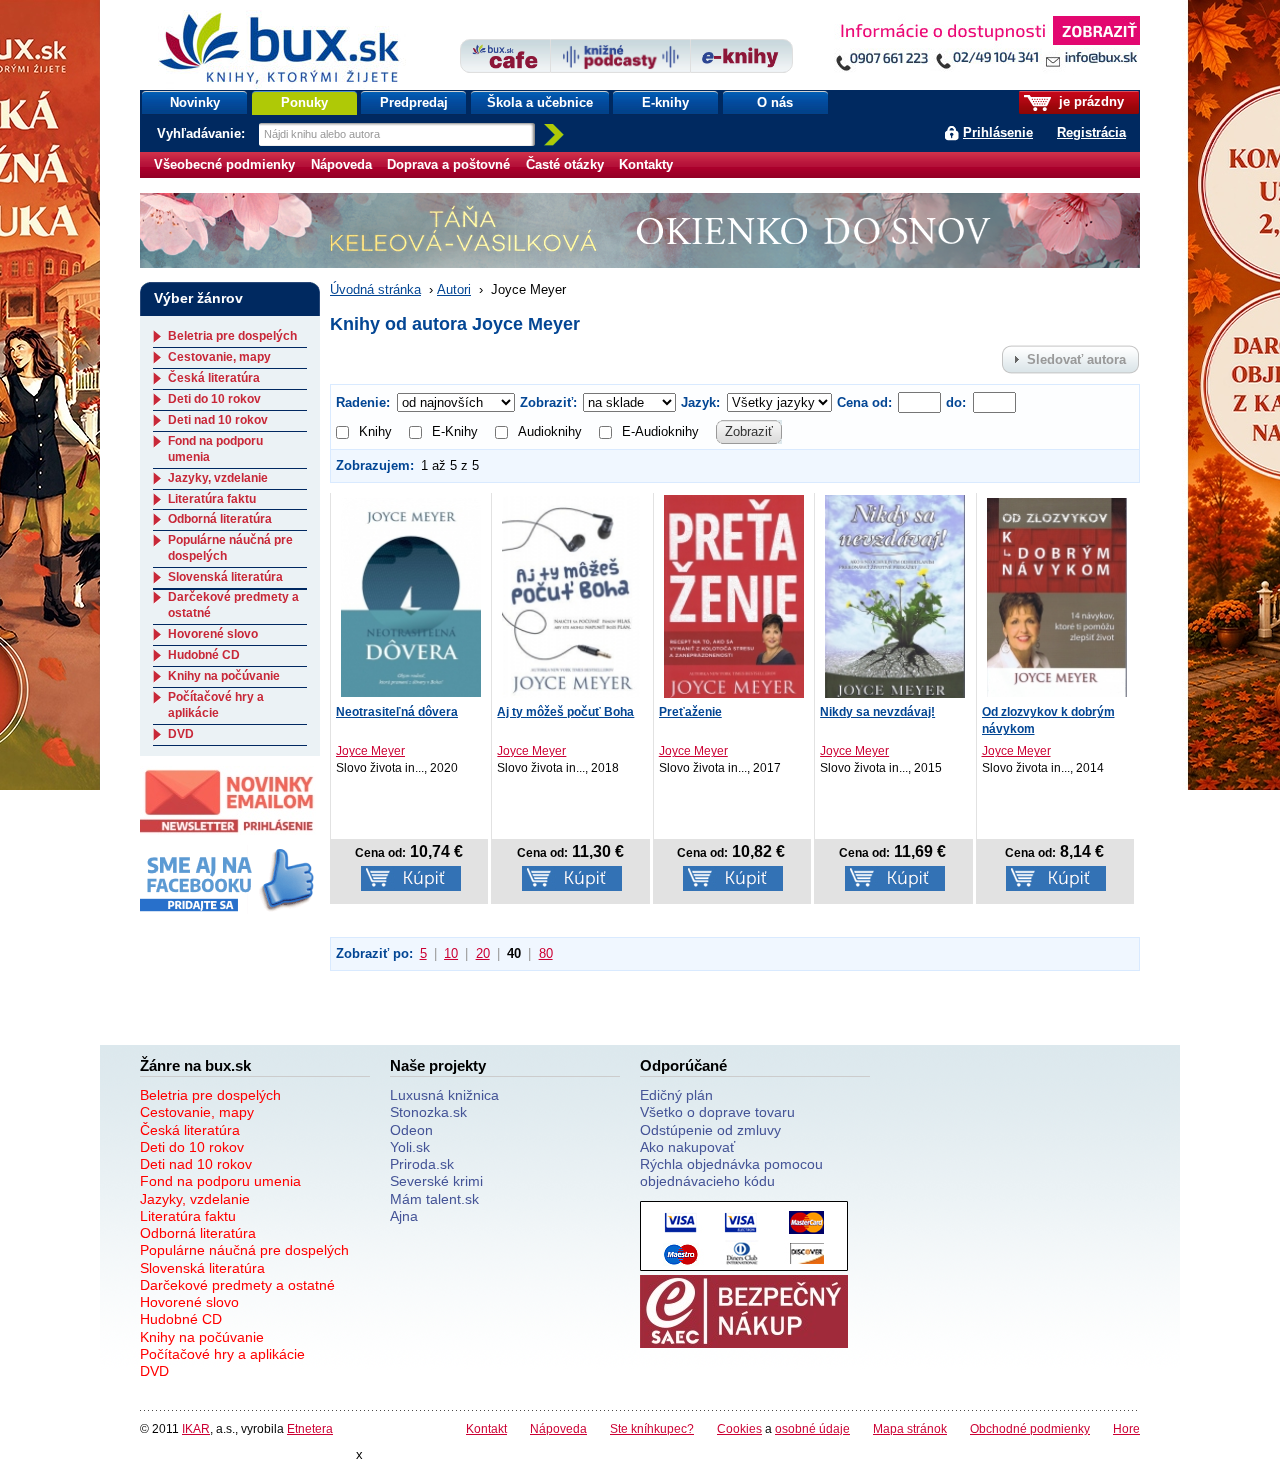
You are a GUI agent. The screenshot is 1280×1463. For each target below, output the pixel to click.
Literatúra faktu (212, 499)
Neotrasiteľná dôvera (397, 712)
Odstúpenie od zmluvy (710, 1130)
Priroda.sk (422, 1164)
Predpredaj (414, 102)
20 (483, 953)
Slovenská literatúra (225, 577)
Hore (1126, 1428)
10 (451, 953)
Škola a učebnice (540, 102)
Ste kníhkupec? (652, 1428)
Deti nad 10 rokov (218, 420)
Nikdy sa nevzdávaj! (877, 712)
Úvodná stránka (375, 289)
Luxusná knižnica (444, 1095)
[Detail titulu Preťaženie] (734, 596)
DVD (181, 734)
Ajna (404, 1216)
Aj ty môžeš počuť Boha (565, 712)
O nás (775, 102)
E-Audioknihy (660, 431)
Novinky (195, 102)
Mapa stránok (910, 1428)
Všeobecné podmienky (224, 164)
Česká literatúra (214, 378)
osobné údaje (812, 1428)
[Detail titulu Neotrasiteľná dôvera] (411, 595)
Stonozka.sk (428, 1112)
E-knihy (665, 102)
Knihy (375, 431)
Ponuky (304, 102)
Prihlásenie (998, 132)
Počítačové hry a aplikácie (216, 705)
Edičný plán (676, 1095)
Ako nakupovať (687, 1147)
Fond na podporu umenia (220, 1181)
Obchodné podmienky (1030, 1428)
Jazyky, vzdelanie (218, 478)
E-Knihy (455, 431)
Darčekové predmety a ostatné (237, 1285)
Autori (454, 289)
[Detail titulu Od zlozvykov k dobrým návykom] (1057, 595)
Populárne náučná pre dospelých (244, 1250)
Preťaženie (690, 712)
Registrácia (1091, 132)
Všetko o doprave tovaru (717, 1112)
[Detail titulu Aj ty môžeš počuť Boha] (572, 595)
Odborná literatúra (220, 519)
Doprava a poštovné (448, 164)
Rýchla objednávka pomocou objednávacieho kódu (731, 1172)
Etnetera (310, 1428)
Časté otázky (565, 164)
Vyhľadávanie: (203, 133)
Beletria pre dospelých (232, 336)
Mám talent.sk (434, 1199)
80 (546, 953)
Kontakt (486, 1428)
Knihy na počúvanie (224, 676)
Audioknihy (550, 431)
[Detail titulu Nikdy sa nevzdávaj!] (895, 596)
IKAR (196, 1428)
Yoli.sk (410, 1147)
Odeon (411, 1130)
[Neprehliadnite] (987, 47)
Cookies (739, 1428)
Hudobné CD (204, 655)
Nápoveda (341, 164)
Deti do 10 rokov (214, 399)
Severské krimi (436, 1181)
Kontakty (646, 164)
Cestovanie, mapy (219, 357)
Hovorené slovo (213, 634)
